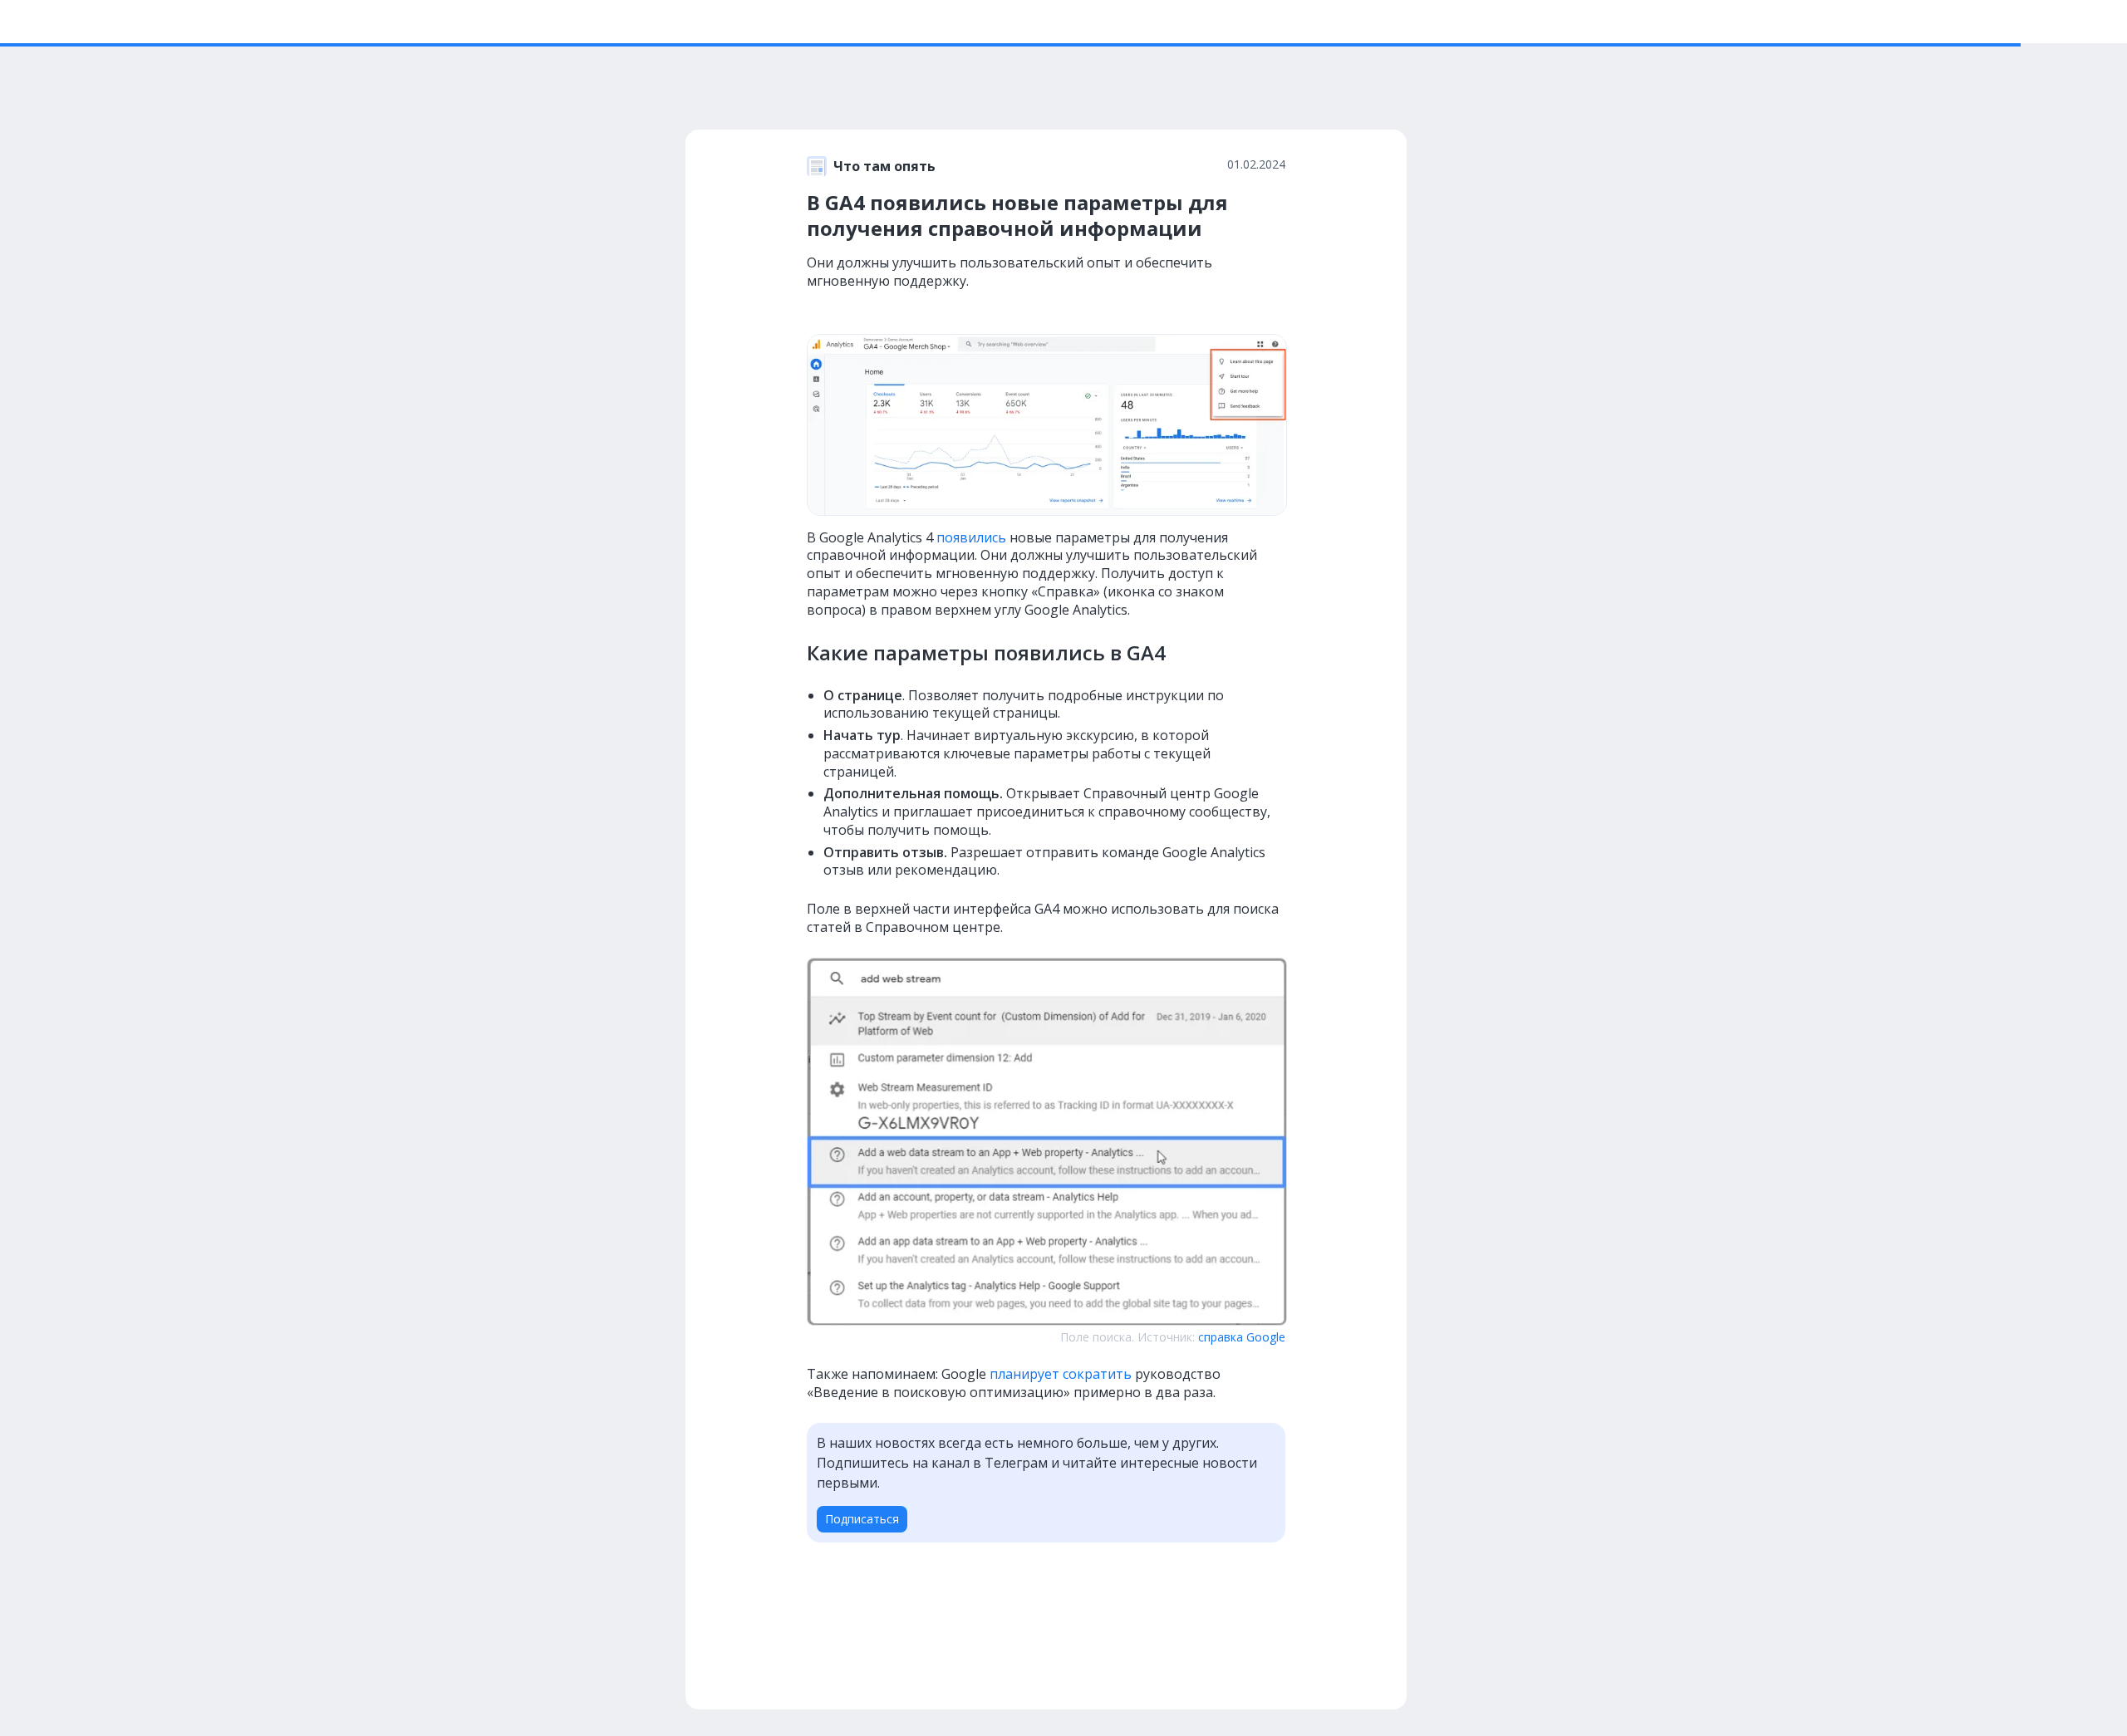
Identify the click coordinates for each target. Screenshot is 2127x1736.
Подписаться (862, 1519)
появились (971, 537)
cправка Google (1242, 1337)
